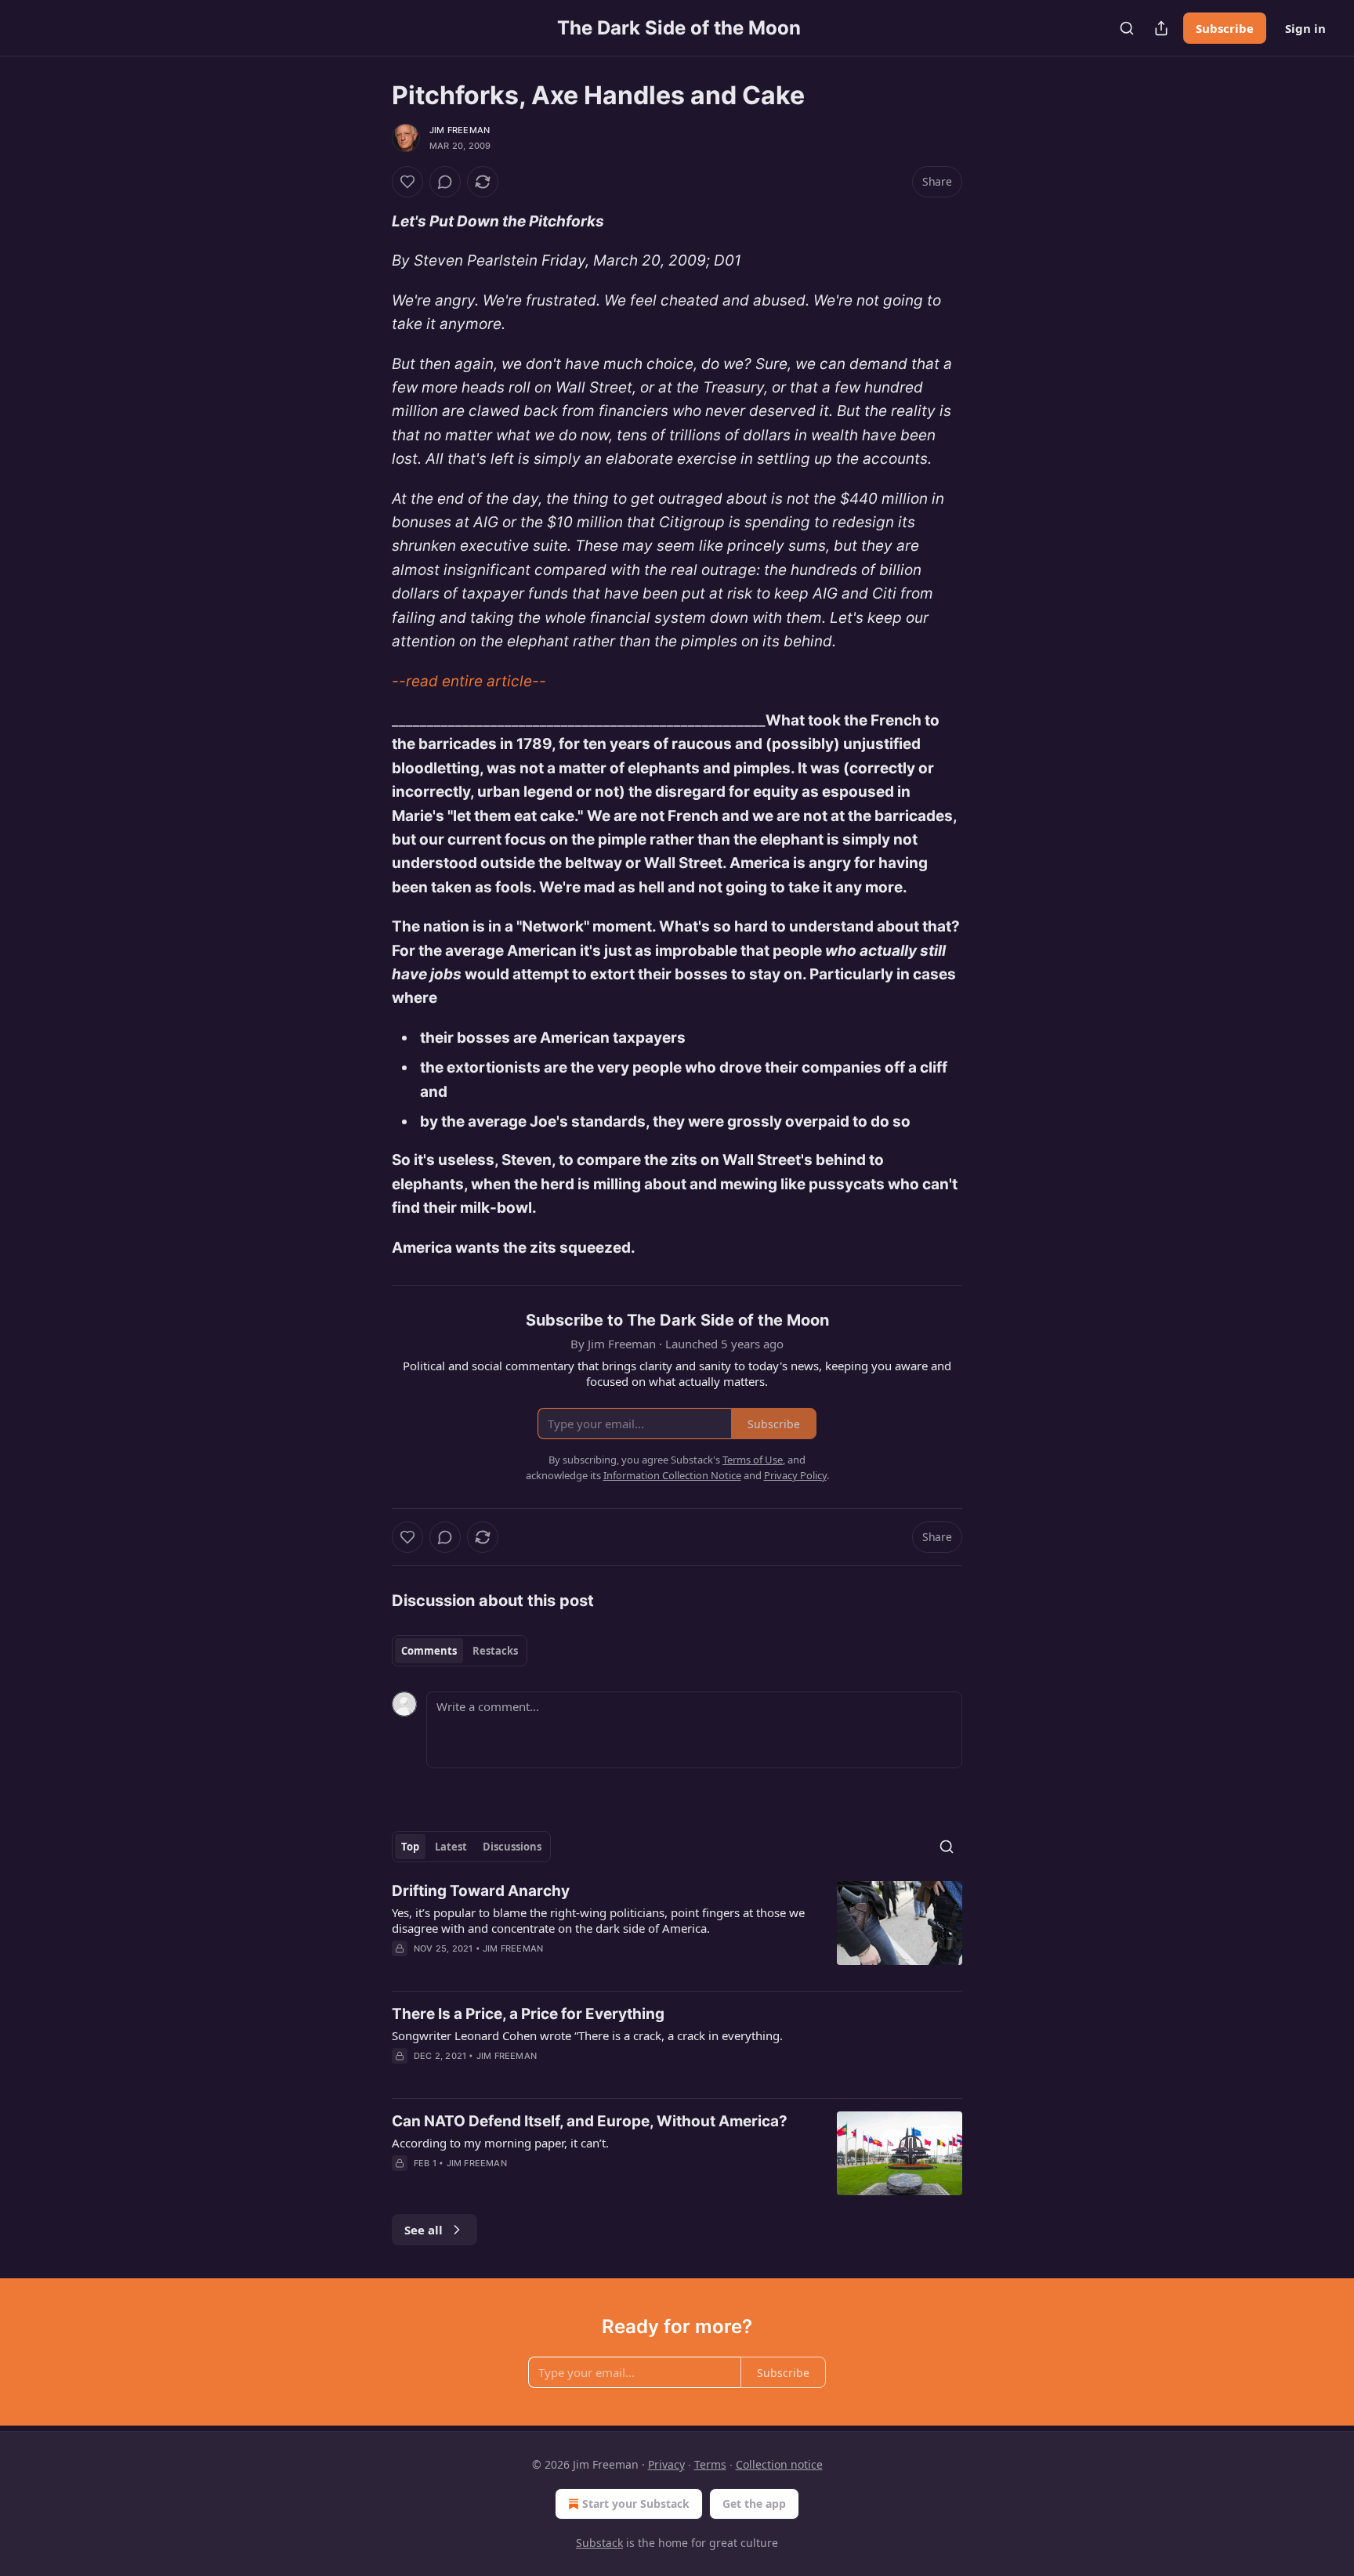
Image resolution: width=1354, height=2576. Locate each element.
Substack (599, 2543)
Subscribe (1225, 28)
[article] (677, 1930)
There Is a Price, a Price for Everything (528, 2014)
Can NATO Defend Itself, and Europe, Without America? (590, 2121)
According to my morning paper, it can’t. (500, 2143)
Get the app (754, 2504)
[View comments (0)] (445, 182)
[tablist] (460, 1651)
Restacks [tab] (495, 1651)
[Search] (1127, 28)
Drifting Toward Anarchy (481, 1891)
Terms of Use (753, 1460)
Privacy (666, 2464)
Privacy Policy (795, 1475)
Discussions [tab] (512, 1847)
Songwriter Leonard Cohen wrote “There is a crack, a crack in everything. (587, 2035)
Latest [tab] (451, 1847)
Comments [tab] (429, 1651)
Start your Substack (636, 2504)
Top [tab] (410, 1847)
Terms (710, 2464)
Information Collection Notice (672, 1475)
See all (424, 2230)
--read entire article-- (469, 681)
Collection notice (779, 2464)
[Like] (407, 182)
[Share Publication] (1161, 28)
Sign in (1305, 28)
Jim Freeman (460, 130)
